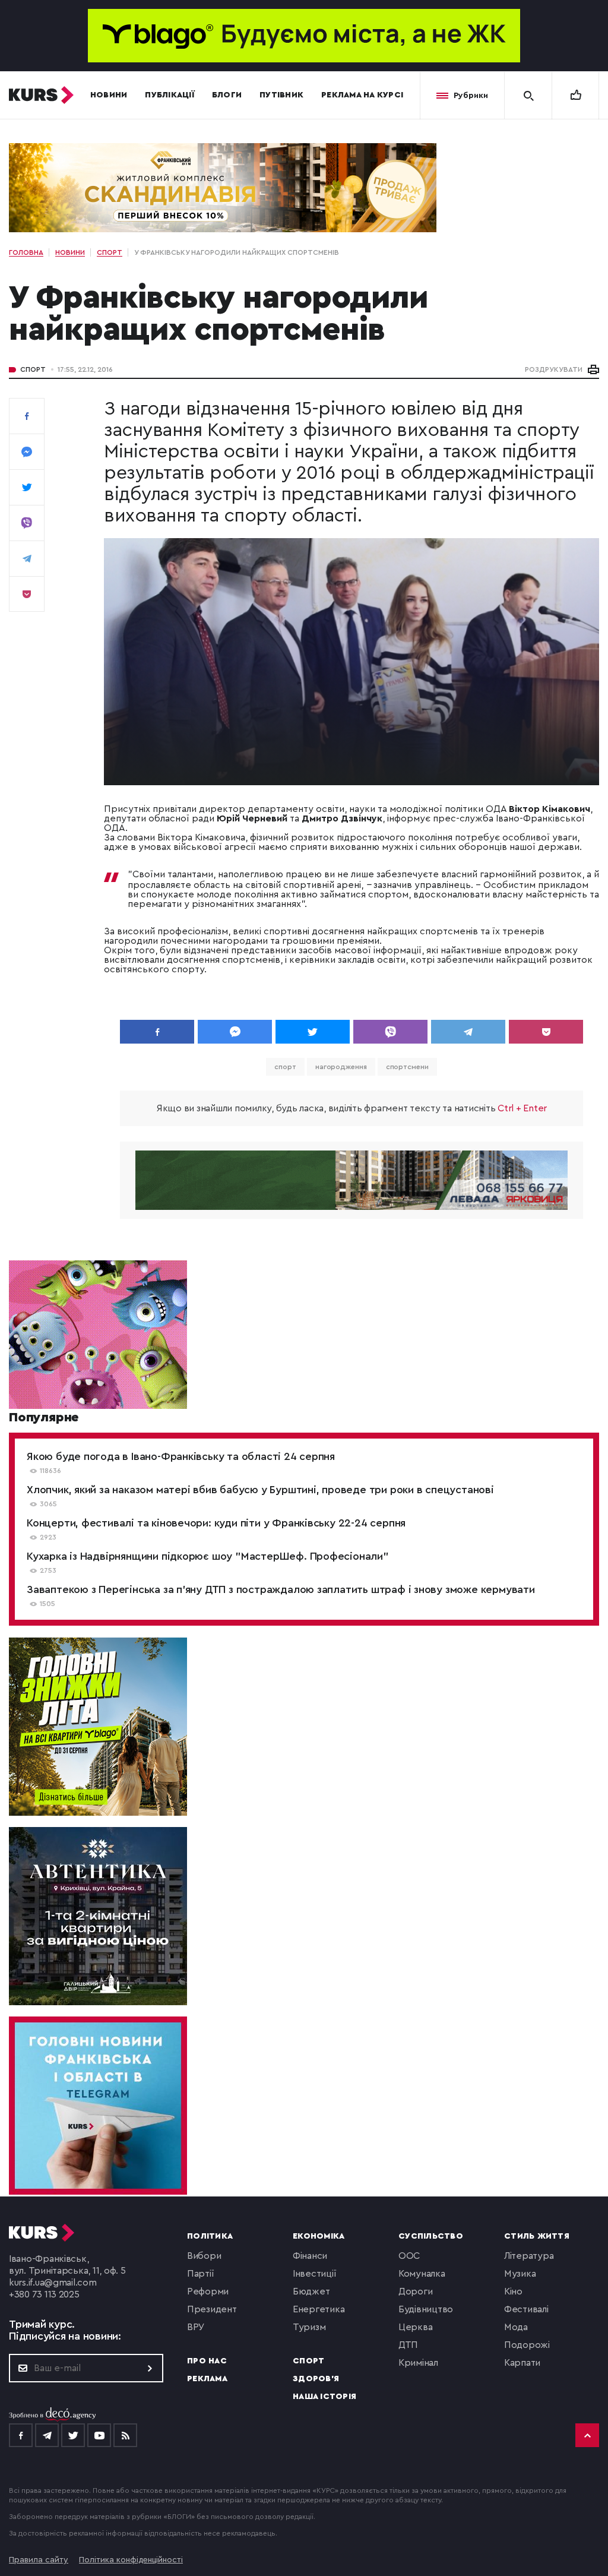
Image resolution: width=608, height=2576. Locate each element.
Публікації (170, 95)
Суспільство (431, 2236)
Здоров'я (316, 2379)
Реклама (207, 2379)
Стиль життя (537, 2236)
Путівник (281, 95)
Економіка (319, 2236)
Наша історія (324, 2397)
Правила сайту (39, 2560)
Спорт (33, 369)
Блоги (227, 95)
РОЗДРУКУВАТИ (554, 369)
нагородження (341, 1067)
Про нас (207, 2361)
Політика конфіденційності (131, 2560)
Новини (109, 95)
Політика (210, 2236)
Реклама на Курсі (362, 95)
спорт (285, 1067)
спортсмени (407, 1067)
